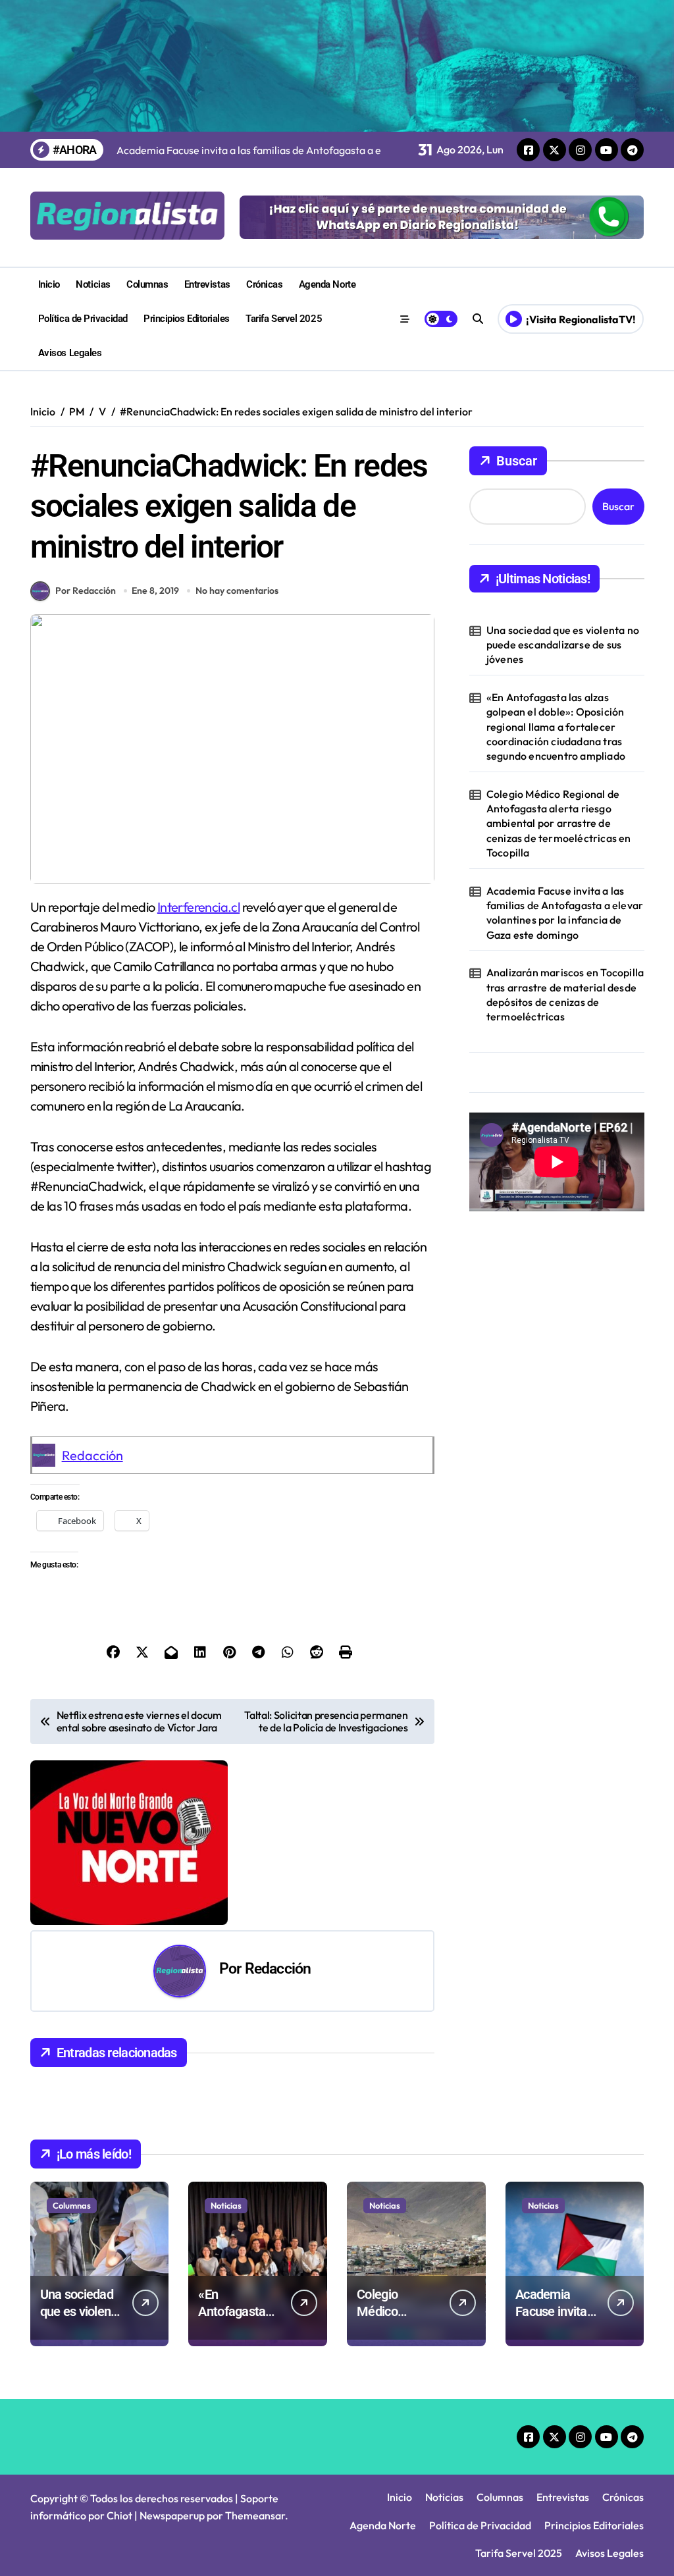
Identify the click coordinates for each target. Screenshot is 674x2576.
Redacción (92, 1455)
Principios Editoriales (187, 319)
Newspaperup (172, 2515)
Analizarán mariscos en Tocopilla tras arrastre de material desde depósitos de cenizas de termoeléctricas (565, 994)
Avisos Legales (70, 353)
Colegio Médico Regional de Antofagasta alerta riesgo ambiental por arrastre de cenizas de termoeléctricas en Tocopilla (559, 824)
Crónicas (264, 284)
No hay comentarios (237, 591)
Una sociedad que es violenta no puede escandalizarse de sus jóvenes (563, 645)
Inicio (49, 284)
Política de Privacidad (83, 319)
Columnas (147, 284)
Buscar (517, 461)
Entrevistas (207, 284)
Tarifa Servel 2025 (284, 319)
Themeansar (255, 2515)
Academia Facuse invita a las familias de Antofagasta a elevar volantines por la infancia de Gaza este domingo (565, 913)
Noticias (93, 284)
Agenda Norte (327, 284)
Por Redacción (86, 591)
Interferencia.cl (198, 907)
